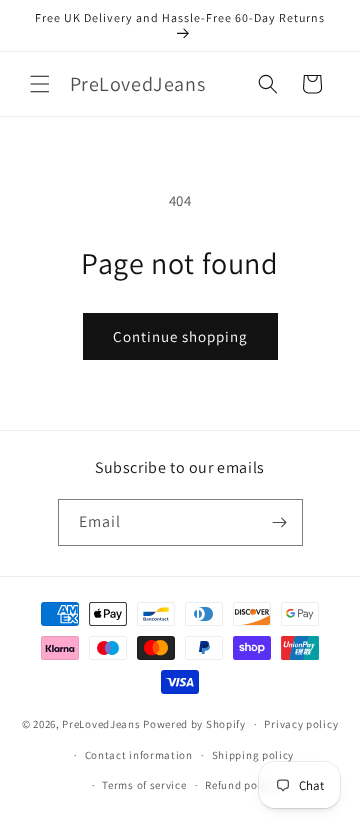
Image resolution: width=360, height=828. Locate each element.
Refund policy (240, 785)
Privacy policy (301, 724)
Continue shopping (180, 336)
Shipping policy (253, 755)
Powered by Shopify (194, 724)
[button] (40, 84)
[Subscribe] (280, 522)
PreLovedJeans (101, 724)
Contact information (139, 755)
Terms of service (144, 785)
